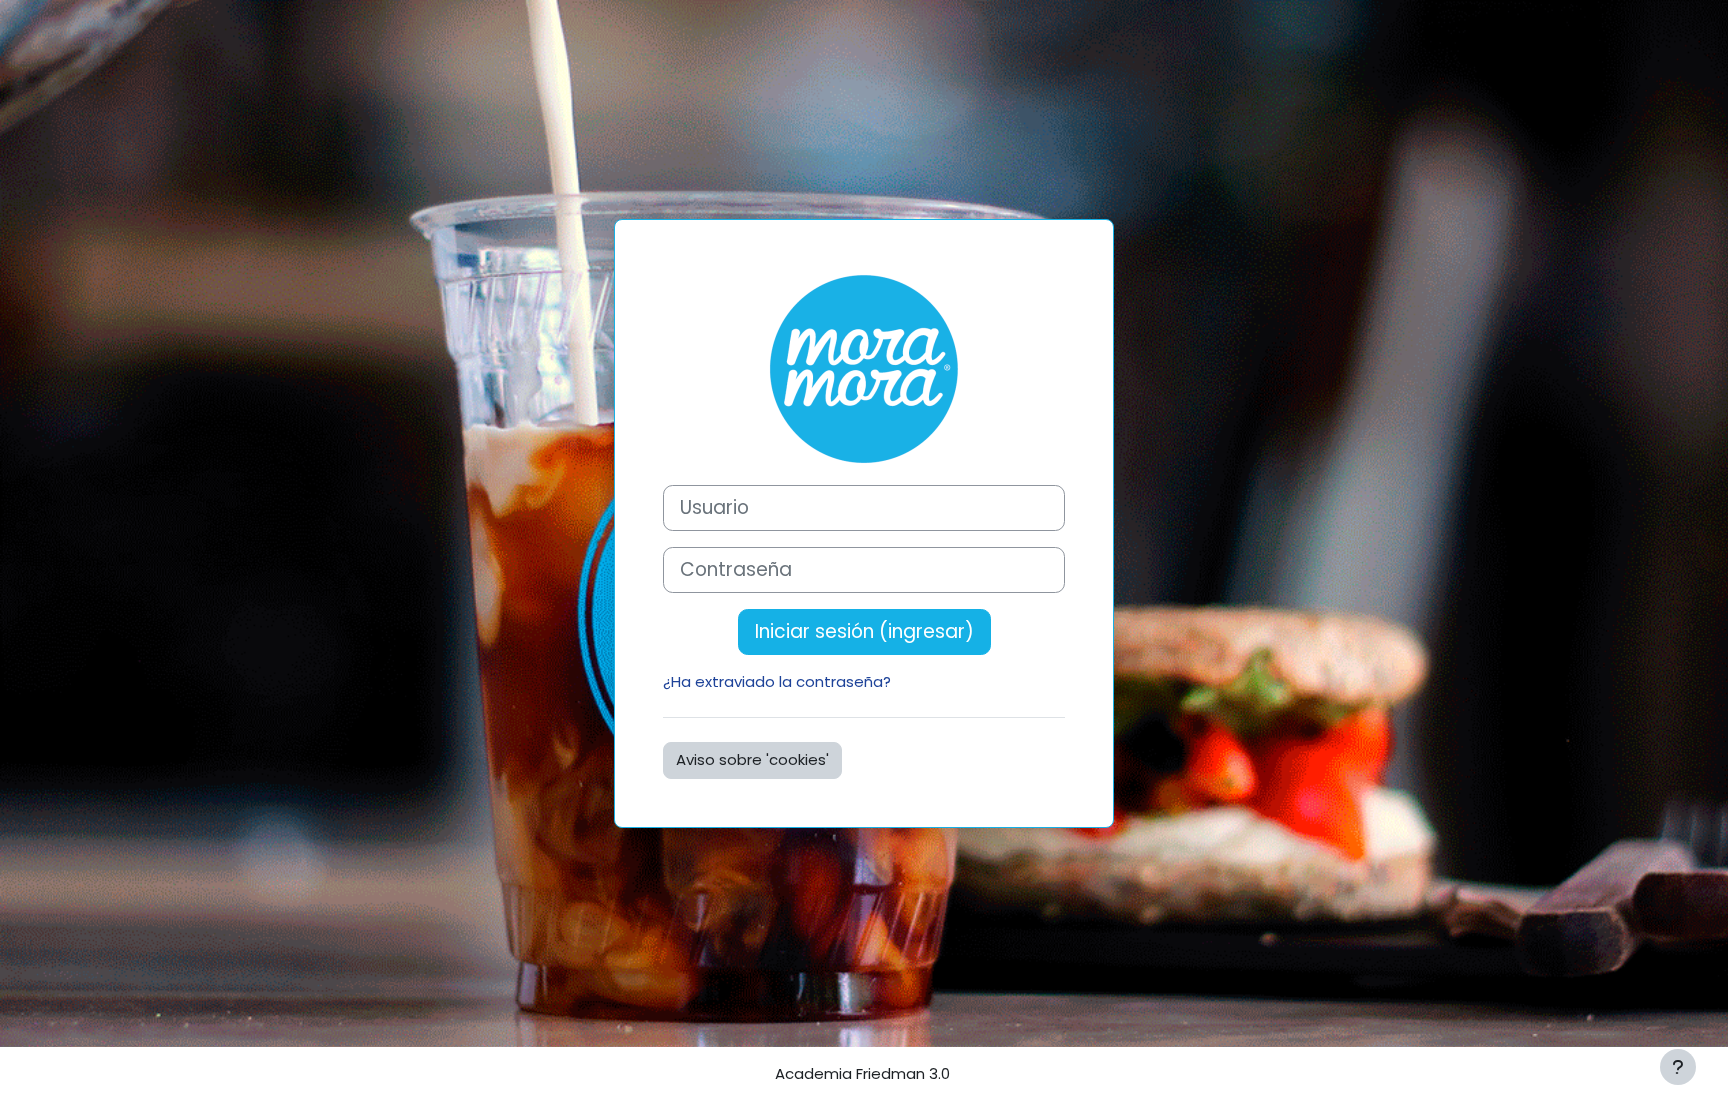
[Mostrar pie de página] (1678, 1067)
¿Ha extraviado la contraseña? (777, 681)
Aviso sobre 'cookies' (752, 759)
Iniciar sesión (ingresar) (864, 631)
